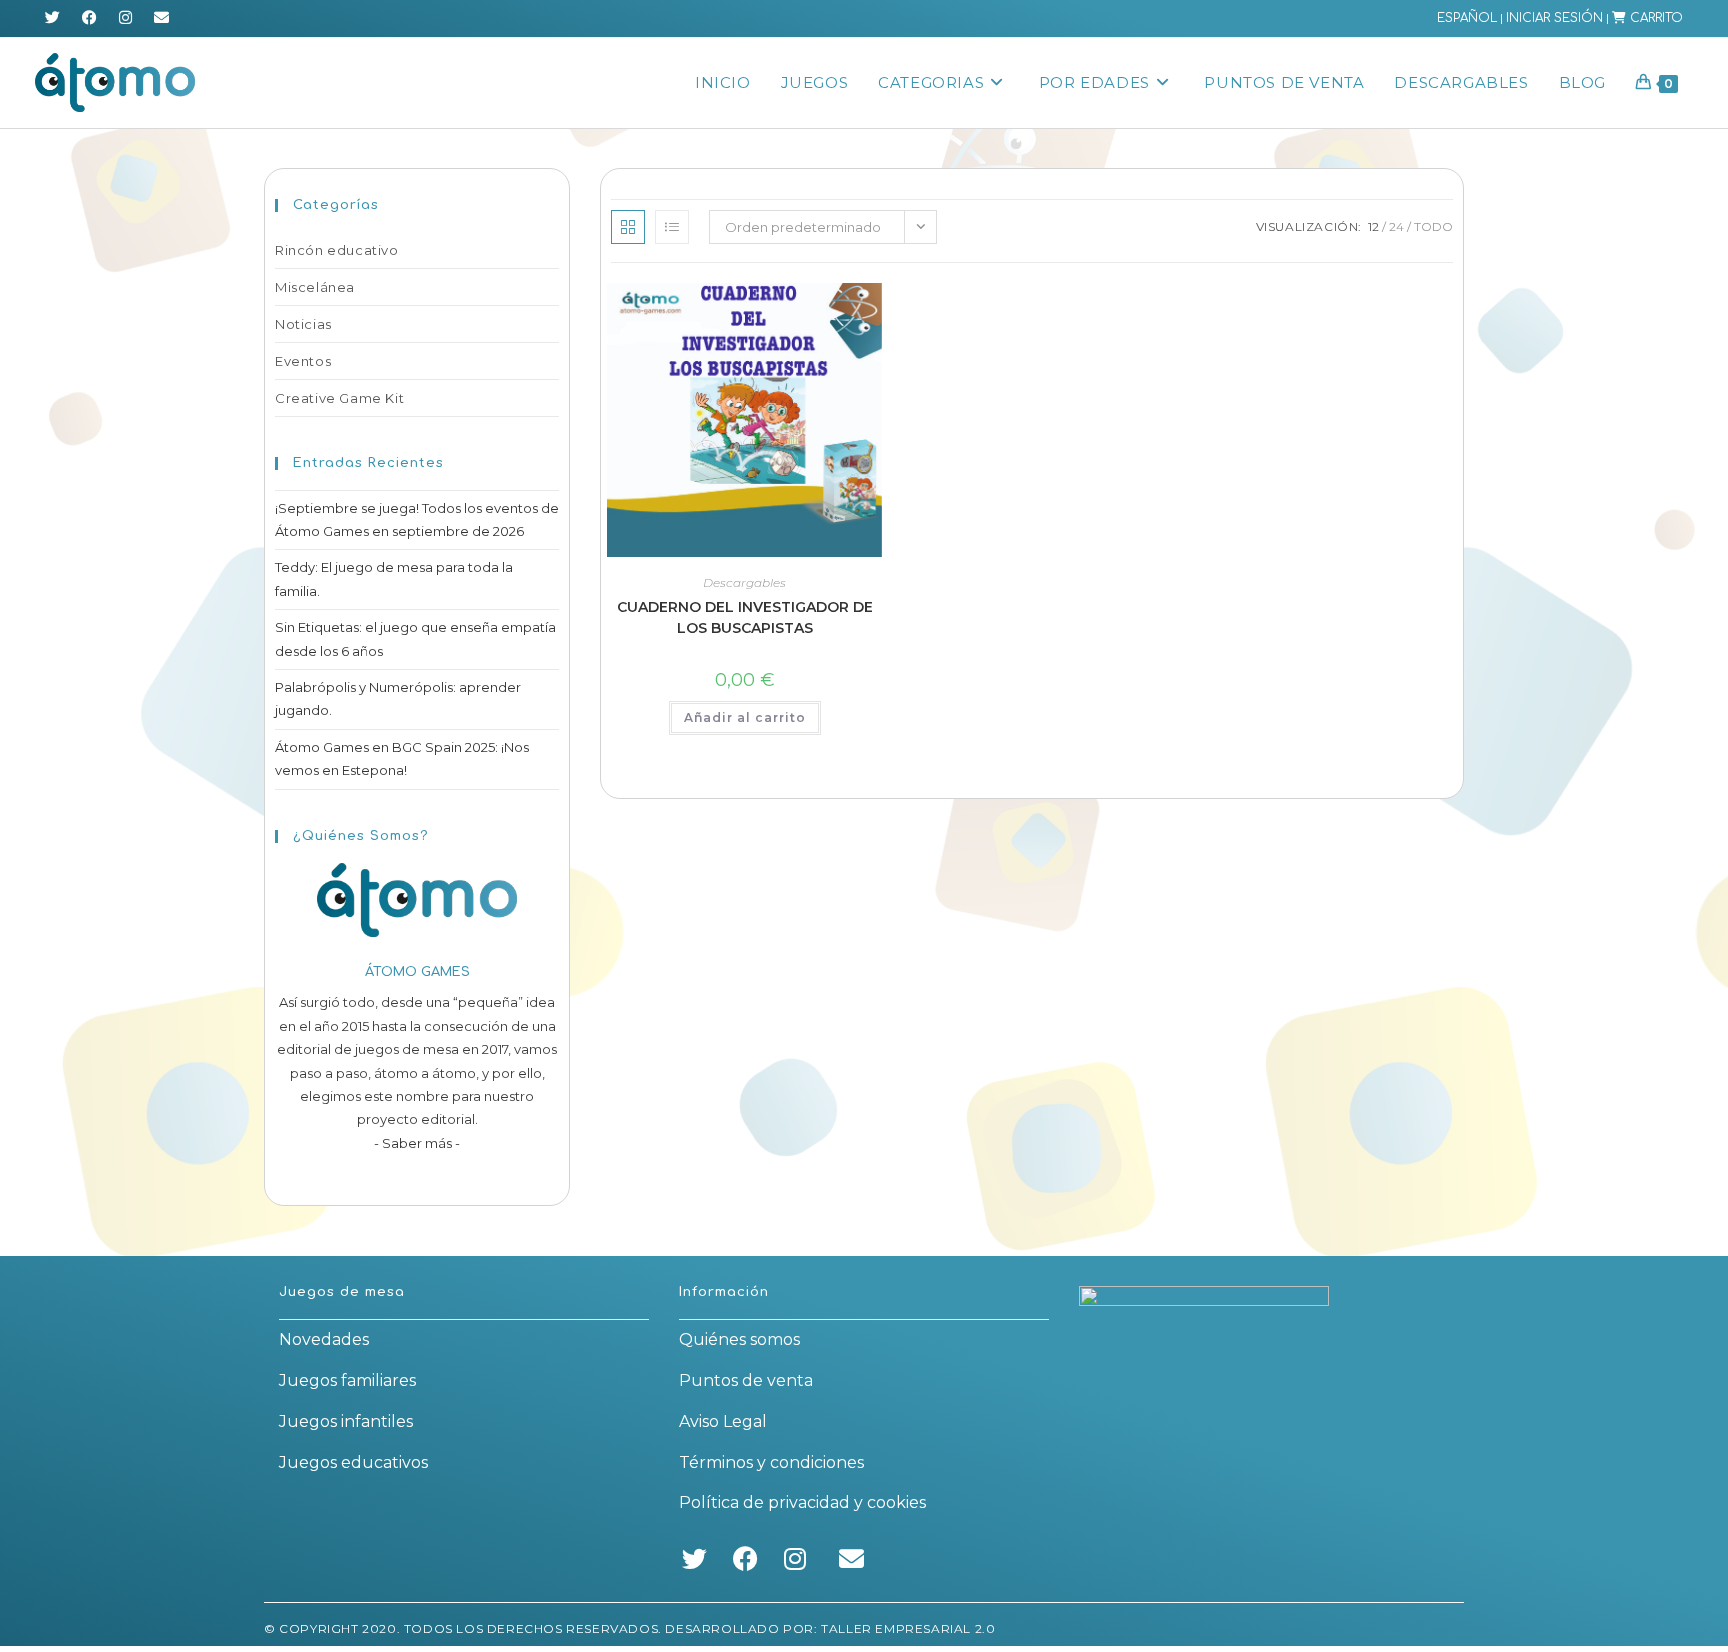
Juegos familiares (347, 1380)
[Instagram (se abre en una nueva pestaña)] (125, 18)
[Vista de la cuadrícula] (628, 227)
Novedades (324, 1339)
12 (1373, 226)
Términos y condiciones (771, 1462)
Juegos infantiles (346, 1421)
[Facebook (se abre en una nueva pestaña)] (89, 18)
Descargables (744, 582)
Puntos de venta (746, 1380)
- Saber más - (417, 1143)
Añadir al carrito (745, 717)
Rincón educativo (337, 250)
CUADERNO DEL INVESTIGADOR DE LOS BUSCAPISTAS (745, 617)
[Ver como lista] (672, 227)
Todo (1433, 226)
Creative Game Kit (339, 398)
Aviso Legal (723, 1421)
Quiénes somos (739, 1339)
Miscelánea (315, 287)
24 (1396, 226)
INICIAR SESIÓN (1554, 18)
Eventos (303, 361)
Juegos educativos (353, 1462)
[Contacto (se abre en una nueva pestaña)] (161, 18)
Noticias (303, 324)
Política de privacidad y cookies (802, 1502)
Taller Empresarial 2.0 (908, 1628)
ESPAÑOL (1467, 18)
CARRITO (1654, 18)
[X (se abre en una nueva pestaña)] (55, 18)
